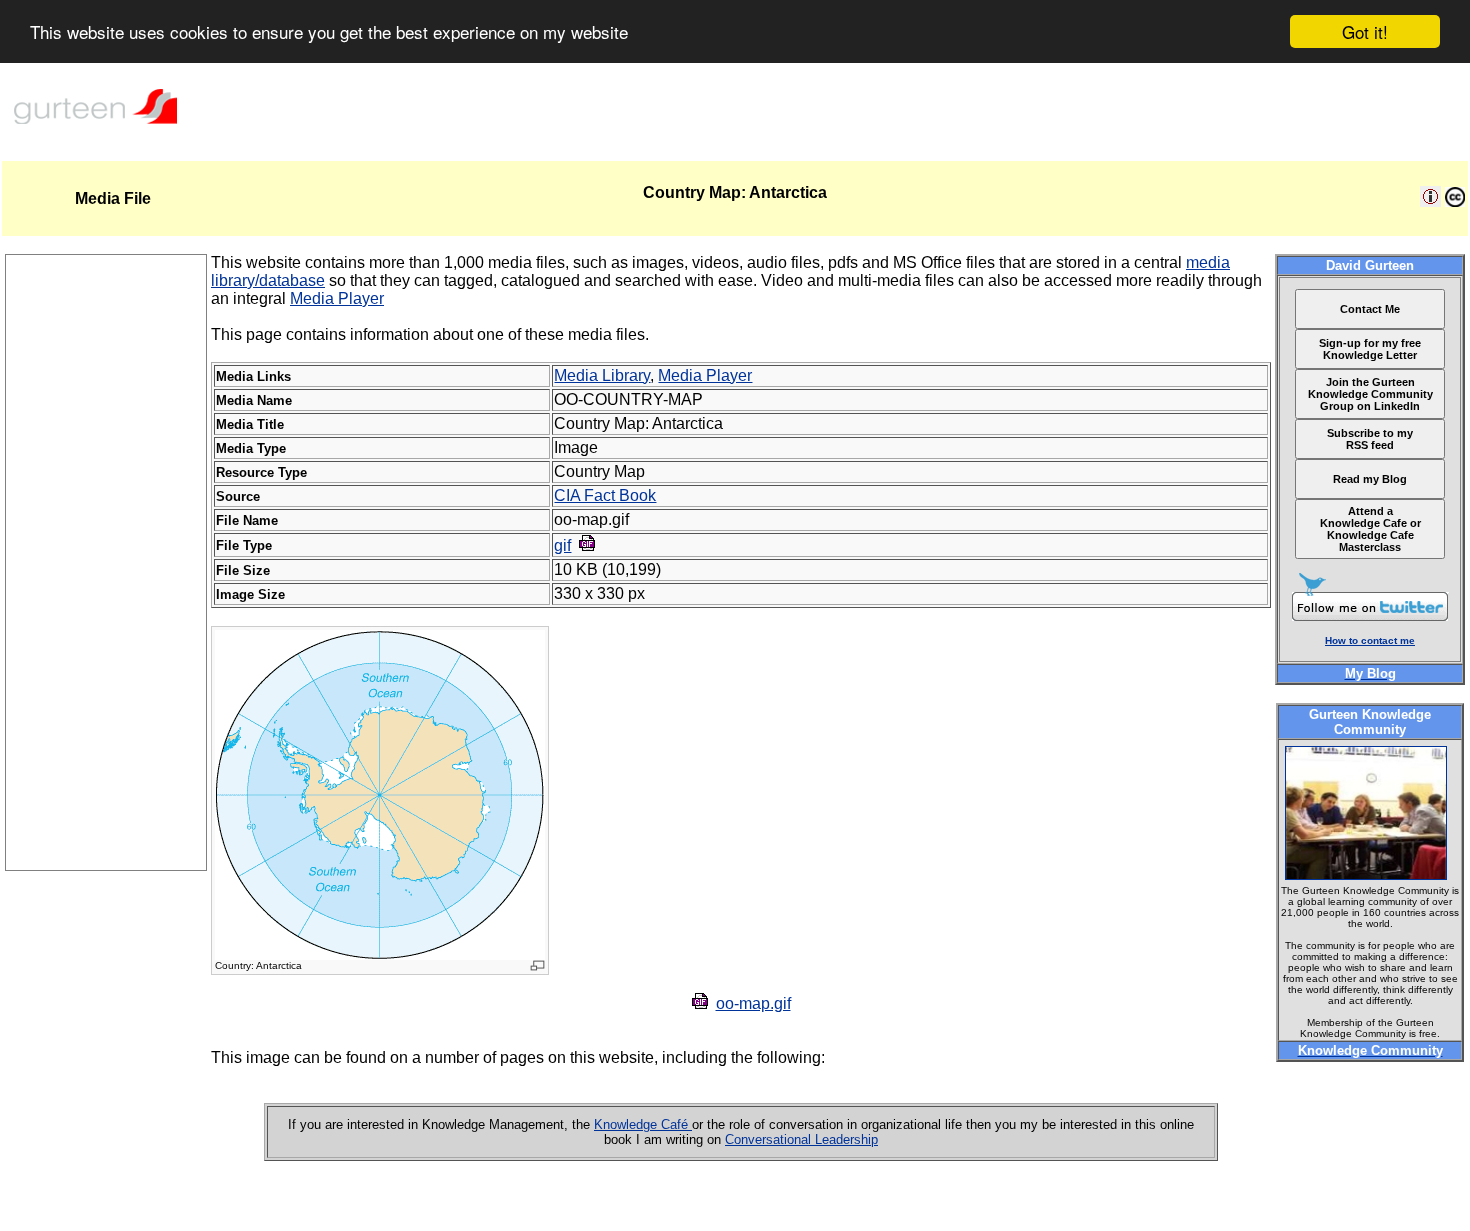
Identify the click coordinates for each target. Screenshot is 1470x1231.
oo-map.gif (753, 1003)
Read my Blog (1370, 479)
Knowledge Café (643, 1124)
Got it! (1365, 31)
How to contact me (1370, 640)
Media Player (337, 298)
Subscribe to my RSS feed (1370, 439)
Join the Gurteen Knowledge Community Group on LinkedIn (1370, 394)
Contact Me (1370, 309)
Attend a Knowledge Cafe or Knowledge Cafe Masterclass (1370, 529)
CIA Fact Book (605, 495)
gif (562, 545)
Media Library (602, 375)
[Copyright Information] (1455, 201)
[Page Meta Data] (1430, 201)
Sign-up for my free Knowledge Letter (1370, 349)
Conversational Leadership (801, 1139)
